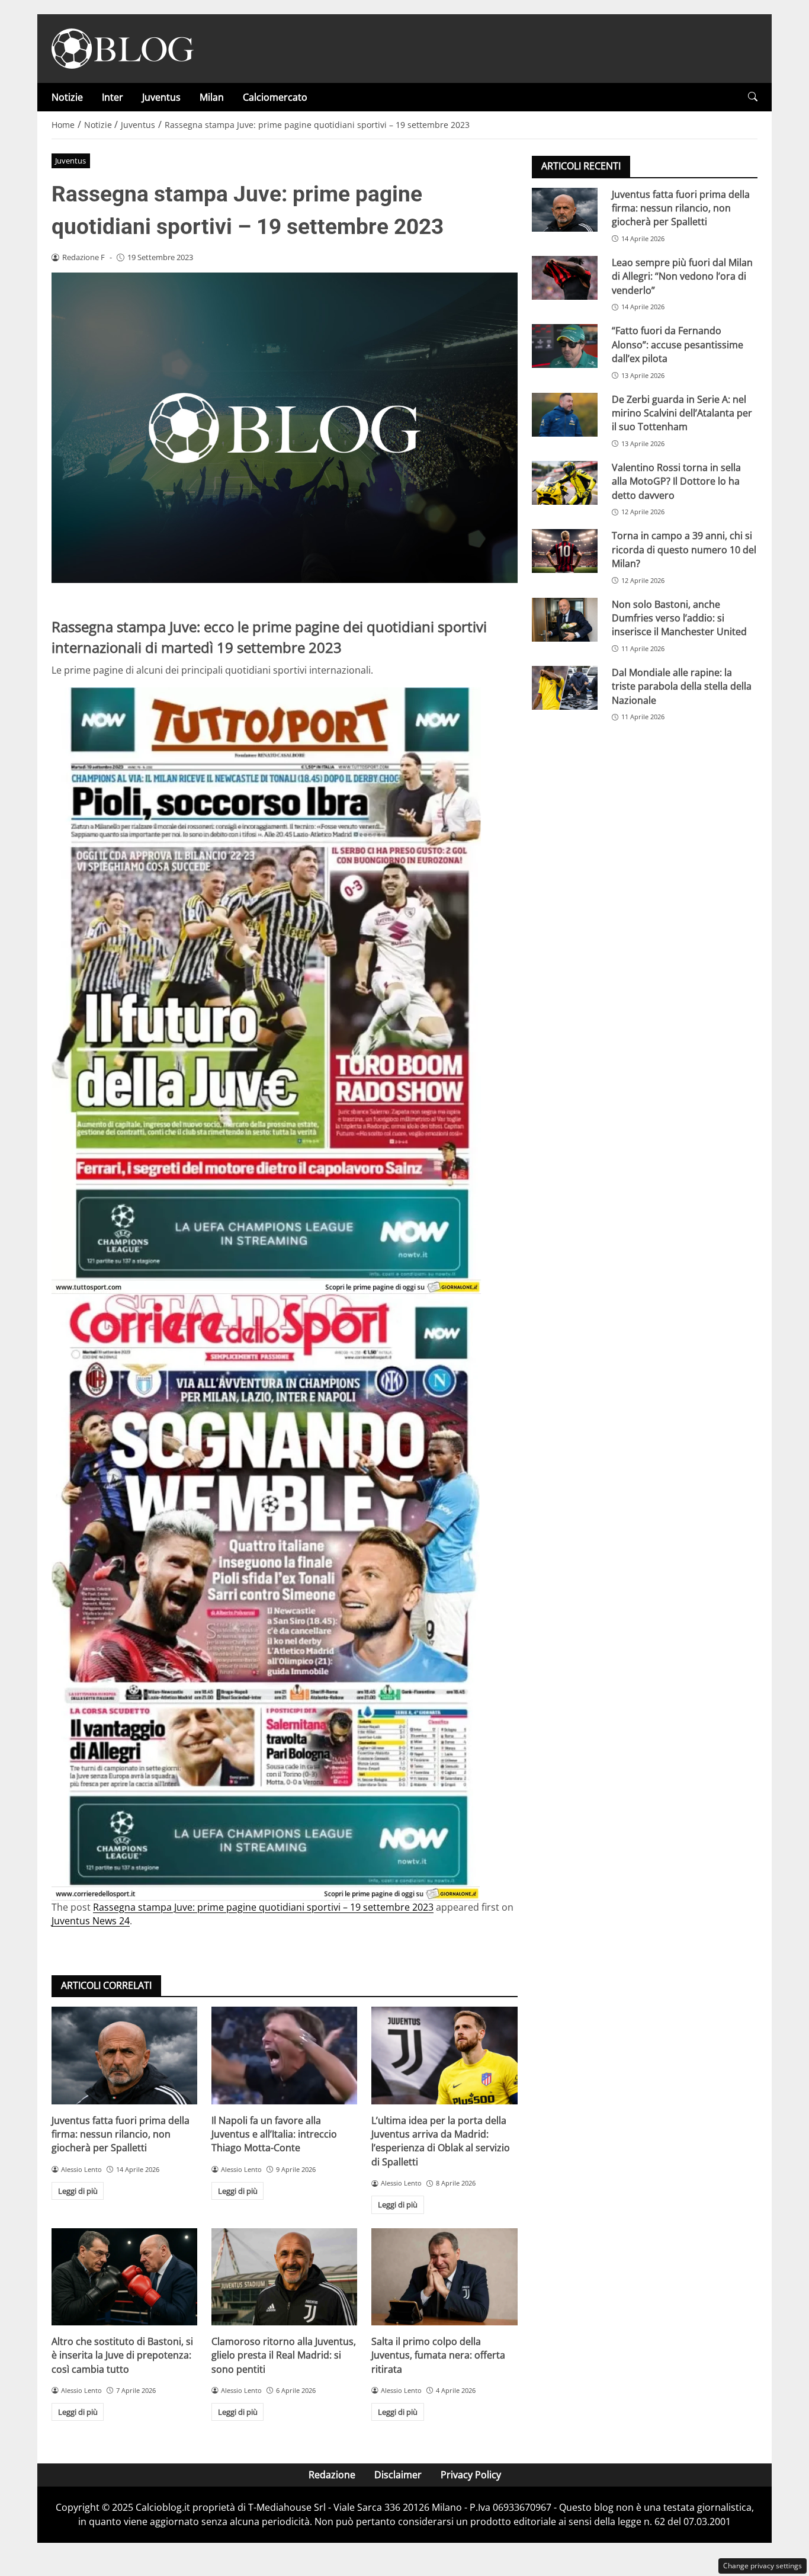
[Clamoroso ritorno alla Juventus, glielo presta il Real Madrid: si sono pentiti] (284, 2277)
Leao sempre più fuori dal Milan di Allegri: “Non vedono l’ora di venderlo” (682, 276)
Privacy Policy (471, 2475)
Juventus (161, 97)
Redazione (332, 2475)
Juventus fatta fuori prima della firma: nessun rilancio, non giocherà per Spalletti (121, 2134)
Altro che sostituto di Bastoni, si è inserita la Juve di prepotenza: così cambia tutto (122, 2355)
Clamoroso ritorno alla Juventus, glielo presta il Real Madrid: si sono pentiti (284, 2355)
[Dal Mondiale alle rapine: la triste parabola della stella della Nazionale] (565, 687)
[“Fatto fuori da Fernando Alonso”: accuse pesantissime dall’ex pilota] (565, 346)
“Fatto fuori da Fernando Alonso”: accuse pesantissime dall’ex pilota (678, 345)
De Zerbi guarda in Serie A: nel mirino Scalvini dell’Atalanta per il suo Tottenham (682, 413)
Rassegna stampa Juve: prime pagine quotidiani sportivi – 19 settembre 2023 (263, 1907)
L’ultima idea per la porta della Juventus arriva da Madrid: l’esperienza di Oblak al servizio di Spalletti (441, 2141)
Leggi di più (78, 2191)
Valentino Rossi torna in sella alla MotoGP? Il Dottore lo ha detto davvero (676, 481)
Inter (113, 97)
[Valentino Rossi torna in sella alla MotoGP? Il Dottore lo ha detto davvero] (565, 482)
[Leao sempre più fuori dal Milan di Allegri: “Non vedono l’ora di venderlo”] (565, 277)
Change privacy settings (763, 2566)
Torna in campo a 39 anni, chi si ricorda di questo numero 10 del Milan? (684, 550)
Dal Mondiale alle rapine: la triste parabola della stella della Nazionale (682, 686)
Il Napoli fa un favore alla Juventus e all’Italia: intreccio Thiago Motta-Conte (274, 2134)
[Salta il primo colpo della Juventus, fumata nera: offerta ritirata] (444, 2277)
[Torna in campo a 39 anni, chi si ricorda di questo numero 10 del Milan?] (565, 551)
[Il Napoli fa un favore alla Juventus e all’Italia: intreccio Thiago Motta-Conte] (284, 2055)
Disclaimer (398, 2475)
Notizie (67, 97)
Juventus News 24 (91, 1921)
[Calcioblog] (123, 47)
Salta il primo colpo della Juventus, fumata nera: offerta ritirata (438, 2355)
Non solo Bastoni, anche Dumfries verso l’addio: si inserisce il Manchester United (679, 618)
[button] (753, 97)
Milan (212, 97)
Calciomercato (275, 97)
